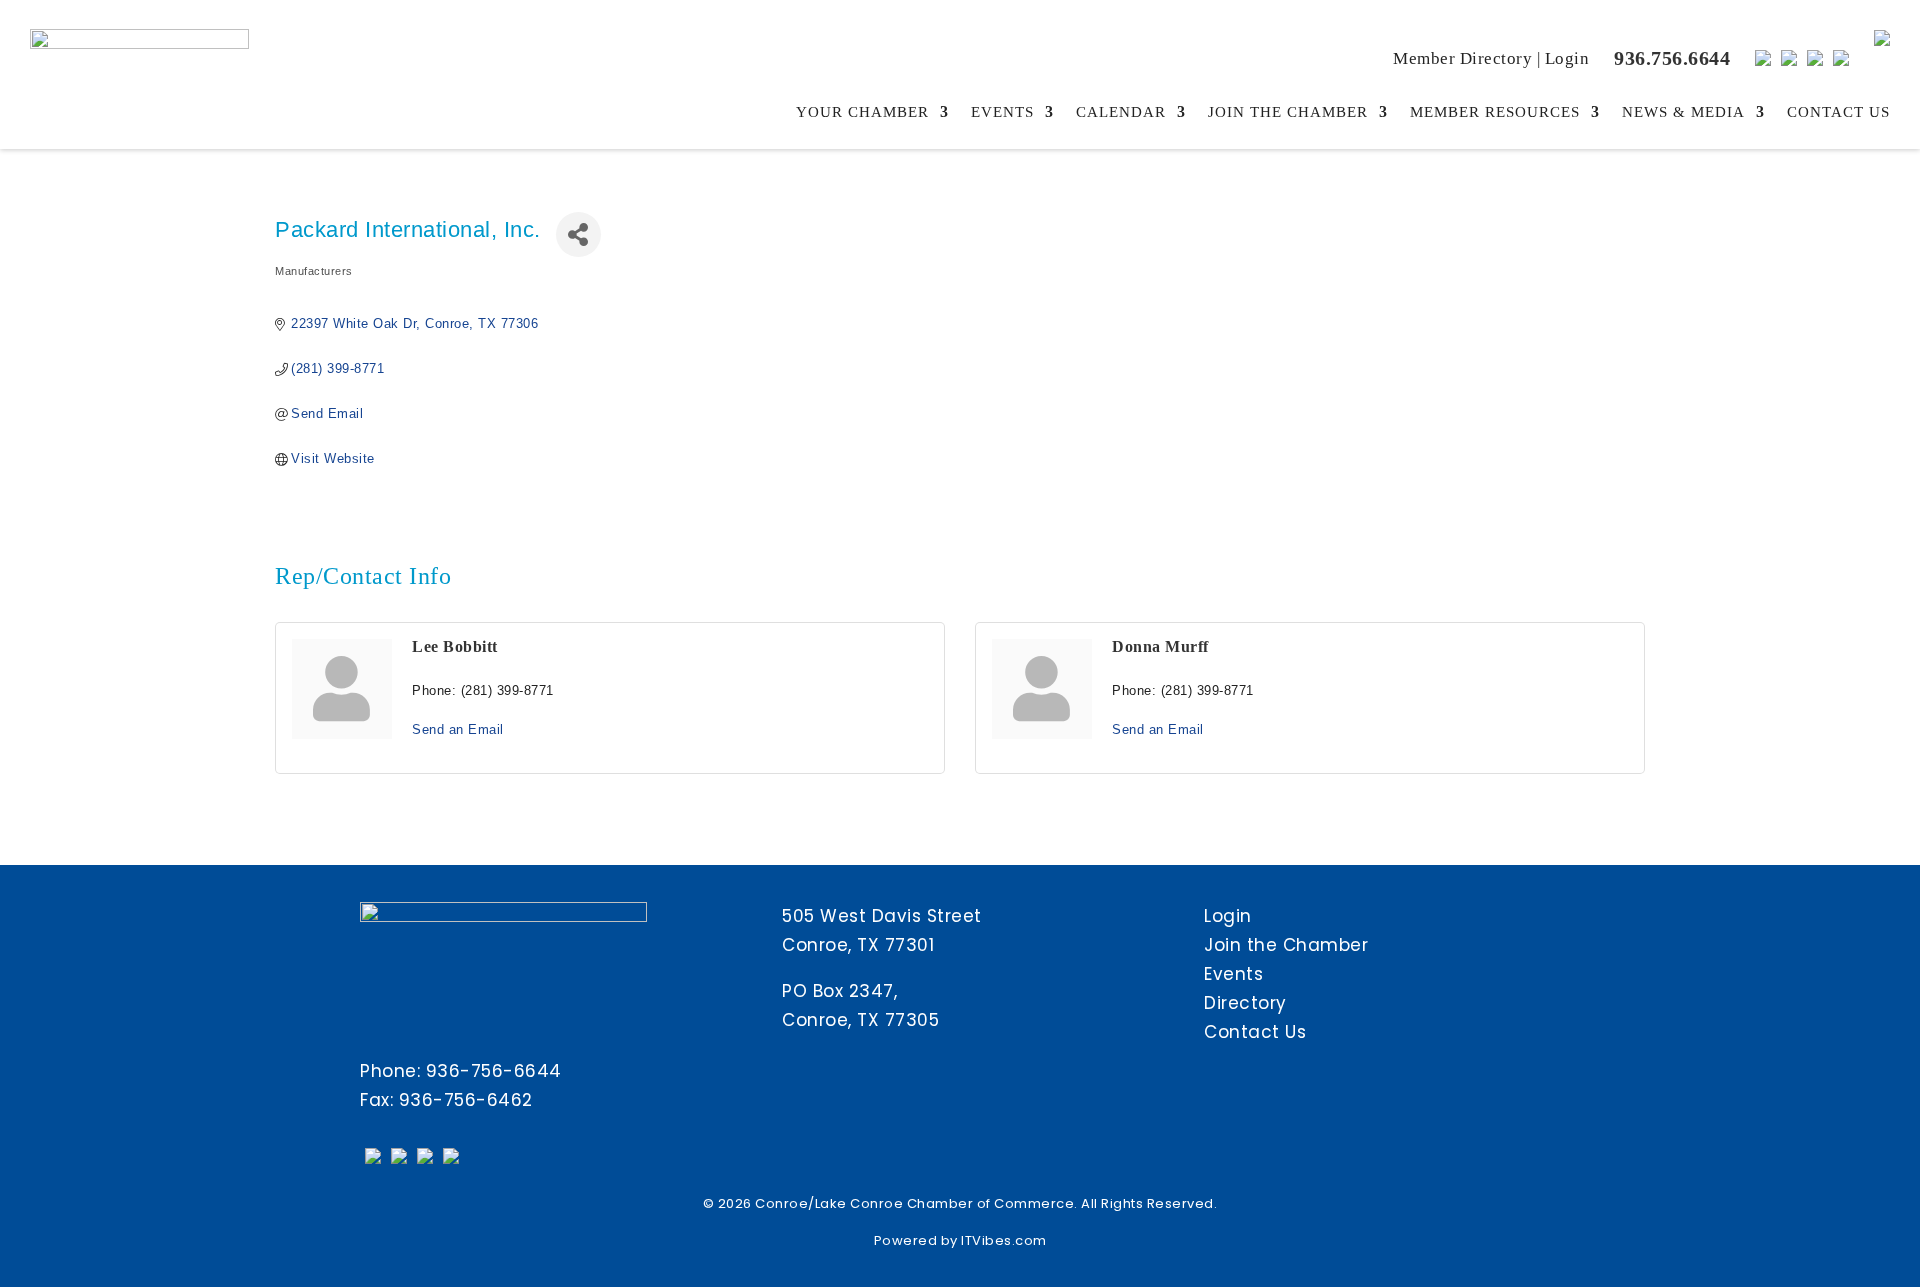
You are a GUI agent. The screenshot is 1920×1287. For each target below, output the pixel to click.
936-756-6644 (494, 1071)
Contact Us (1255, 1032)
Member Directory (1462, 58)
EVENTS (1002, 112)
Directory (1245, 1003)
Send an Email (458, 729)
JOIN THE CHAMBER (1288, 112)
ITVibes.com (1004, 1240)
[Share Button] (578, 234)
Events (1233, 974)
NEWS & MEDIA (1683, 112)
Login (1567, 58)
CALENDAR (1121, 112)
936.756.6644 (1672, 58)
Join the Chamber (1286, 945)
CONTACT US (1838, 112)
